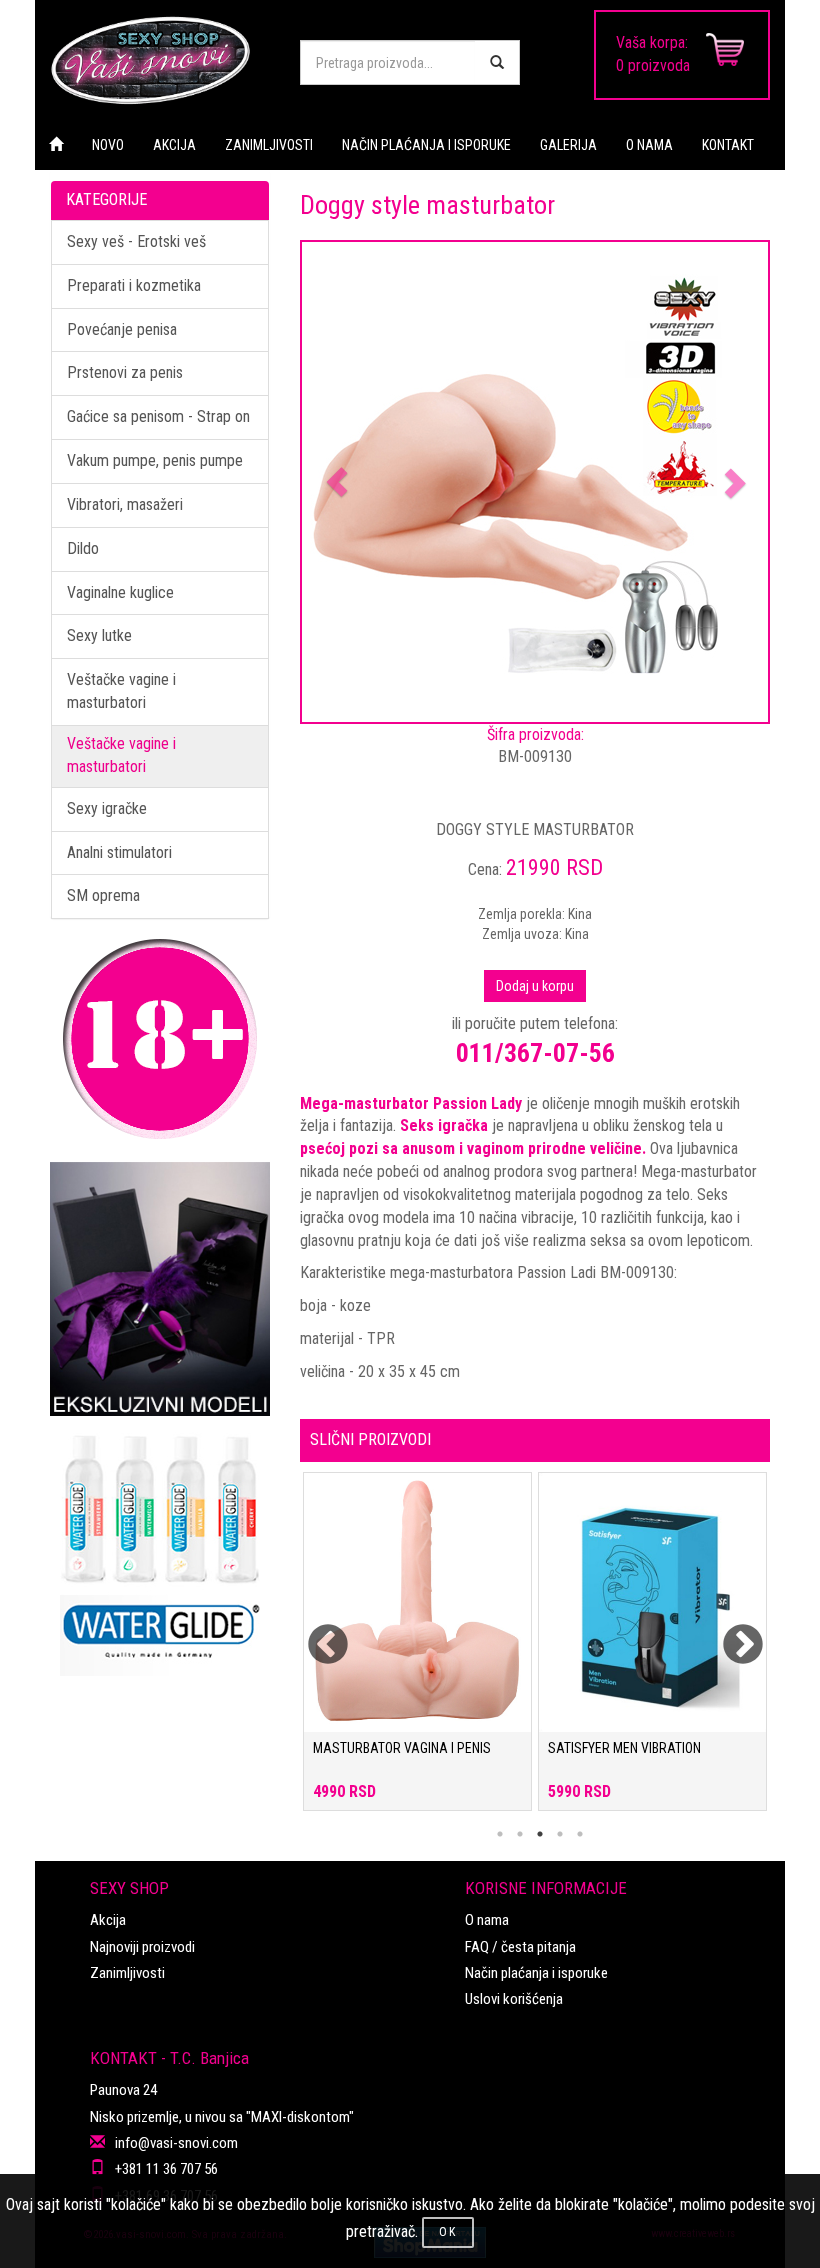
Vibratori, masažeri (125, 504)
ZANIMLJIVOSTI (269, 145)
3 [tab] (540, 1834)
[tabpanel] (417, 1651)
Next (730, 1633)
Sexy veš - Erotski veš (136, 241)
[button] (337, 482)
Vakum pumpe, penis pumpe (155, 460)
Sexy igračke (107, 808)
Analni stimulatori (119, 852)
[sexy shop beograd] (160, 60)
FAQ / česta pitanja (520, 1947)
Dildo (83, 548)
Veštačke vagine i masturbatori (121, 691)
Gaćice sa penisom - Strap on (158, 416)
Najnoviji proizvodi (142, 1947)
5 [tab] (580, 1834)
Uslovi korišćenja (514, 1999)
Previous (315, 1633)
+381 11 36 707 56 (166, 2169)
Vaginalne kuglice (120, 592)
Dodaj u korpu (535, 986)
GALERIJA (568, 145)
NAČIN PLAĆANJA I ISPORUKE (426, 145)
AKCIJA (174, 145)
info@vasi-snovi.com (176, 2143)
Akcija (108, 1920)
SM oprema (103, 895)
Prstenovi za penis (125, 372)
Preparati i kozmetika (134, 285)
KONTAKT (728, 145)
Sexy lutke (99, 635)
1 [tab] (500, 1834)
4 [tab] (560, 1834)
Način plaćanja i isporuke (536, 1973)
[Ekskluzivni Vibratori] (160, 1289)
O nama (487, 1920)
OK (448, 2232)
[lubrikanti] (160, 1546)
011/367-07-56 (535, 1053)
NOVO (108, 145)
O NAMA (649, 145)
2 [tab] (520, 1834)
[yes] (497, 62)
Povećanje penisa (122, 329)
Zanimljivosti (127, 1973)
